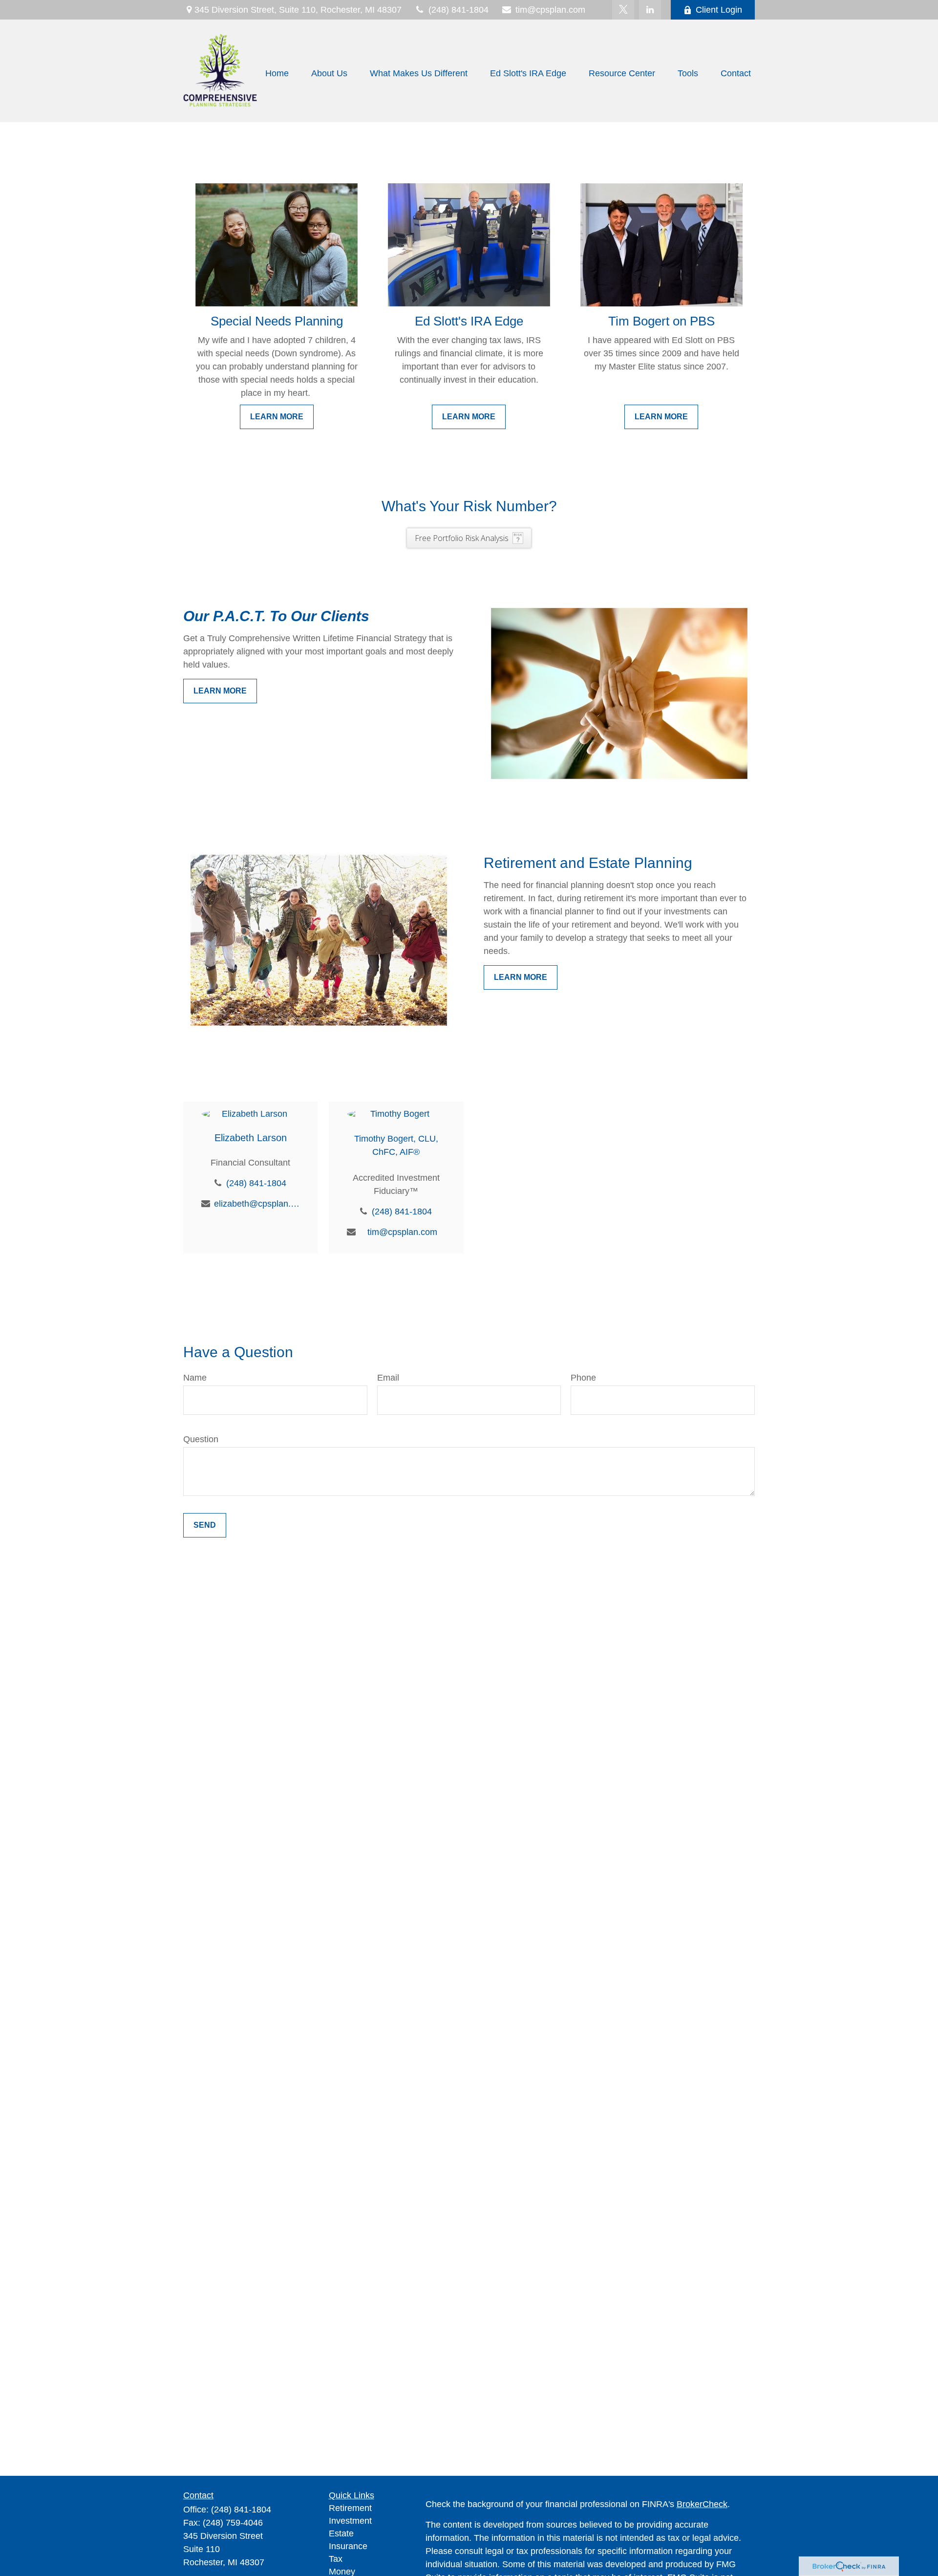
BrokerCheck (702, 2504)
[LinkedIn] (650, 10)
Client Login (719, 10)
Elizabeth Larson (251, 1138)
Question (201, 1439)
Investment (350, 2521)
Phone (583, 1378)
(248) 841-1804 (458, 10)
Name (195, 1378)
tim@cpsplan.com (550, 10)
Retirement (350, 2508)
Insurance (348, 2546)
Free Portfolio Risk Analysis (462, 538)
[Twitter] (623, 10)
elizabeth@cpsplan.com (257, 1204)
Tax (336, 2559)
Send (205, 1525)
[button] (277, 73)
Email (388, 1378)
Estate (341, 2533)
